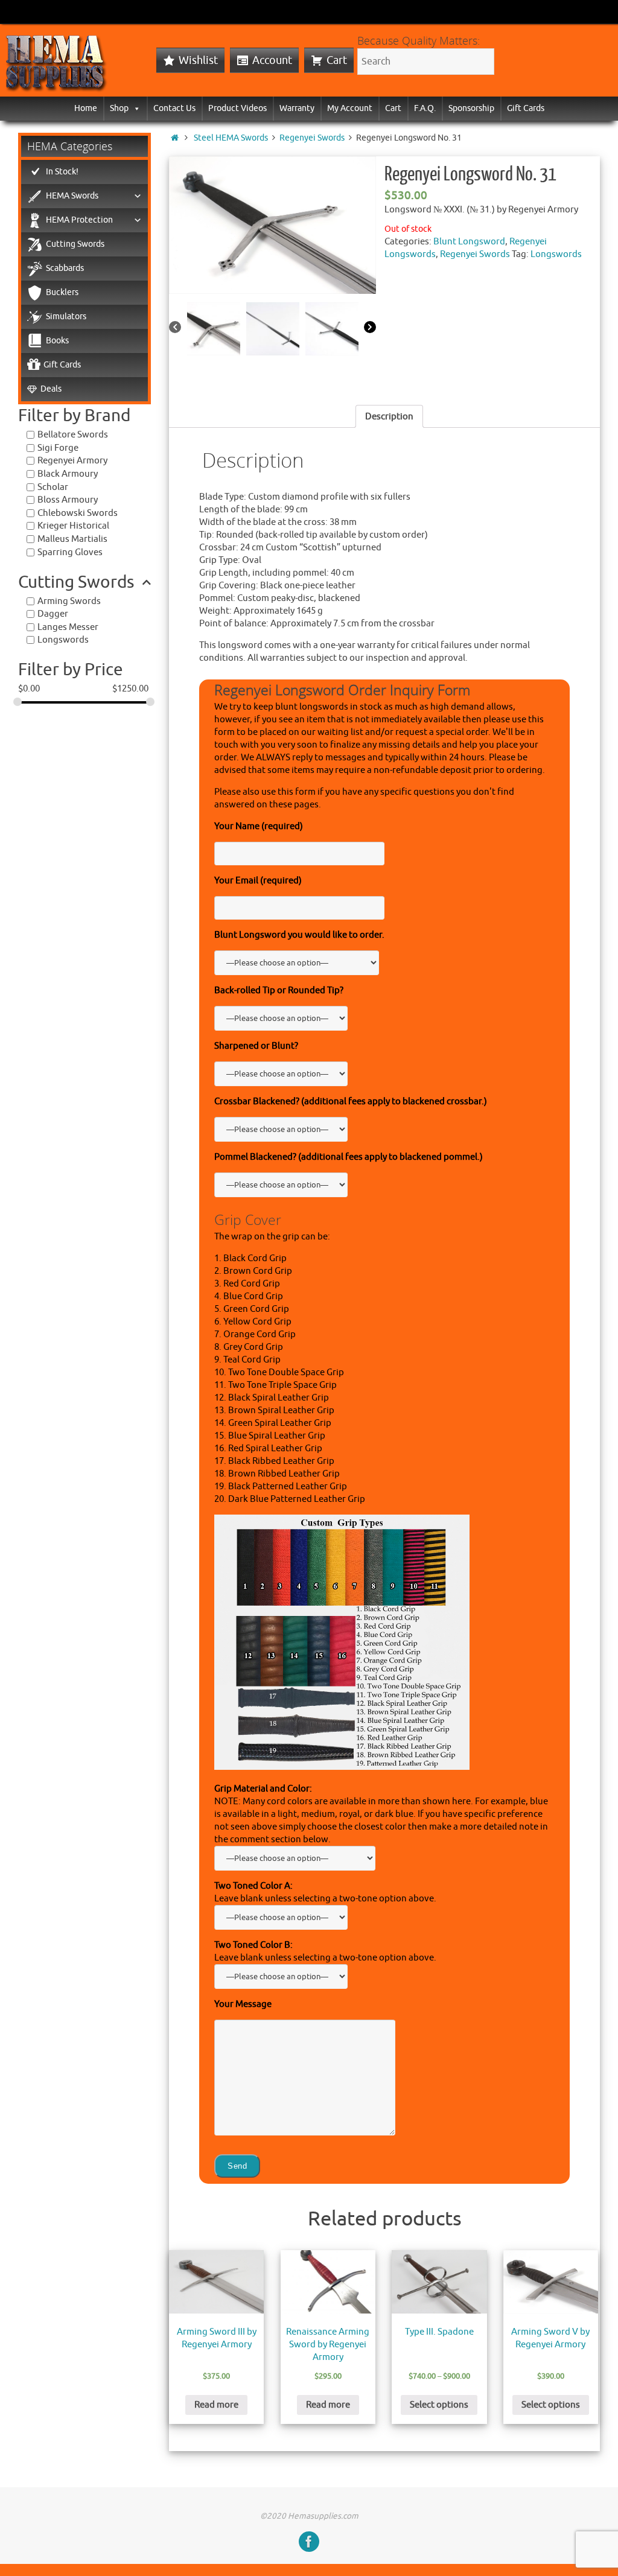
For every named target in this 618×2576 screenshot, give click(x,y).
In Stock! (62, 172)
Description (389, 417)
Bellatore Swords (73, 435)
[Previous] (175, 328)
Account (272, 60)
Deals (51, 389)
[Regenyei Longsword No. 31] (272, 225)
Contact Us (174, 108)
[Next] (370, 328)
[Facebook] (309, 2542)
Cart (337, 60)
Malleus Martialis (72, 539)
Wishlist (198, 60)
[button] (135, 108)
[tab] (389, 416)
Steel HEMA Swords (231, 138)
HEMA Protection (79, 220)
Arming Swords (69, 601)
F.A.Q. (425, 108)
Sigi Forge (58, 448)
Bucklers (62, 292)
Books (57, 341)
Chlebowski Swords (78, 513)
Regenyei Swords (312, 138)
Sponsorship (471, 108)
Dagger (53, 614)
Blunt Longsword (469, 242)
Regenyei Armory (72, 461)
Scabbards (65, 268)
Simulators (66, 316)
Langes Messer (68, 627)
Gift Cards (526, 108)
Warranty (297, 108)
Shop (119, 108)
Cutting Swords (75, 244)
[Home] (175, 138)
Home (86, 108)
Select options (439, 2405)
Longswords (556, 254)
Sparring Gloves (70, 552)
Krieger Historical (73, 526)
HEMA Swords (72, 196)
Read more (216, 2405)
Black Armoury (68, 474)
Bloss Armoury (68, 500)
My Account (350, 108)
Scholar (53, 487)
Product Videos (237, 108)
